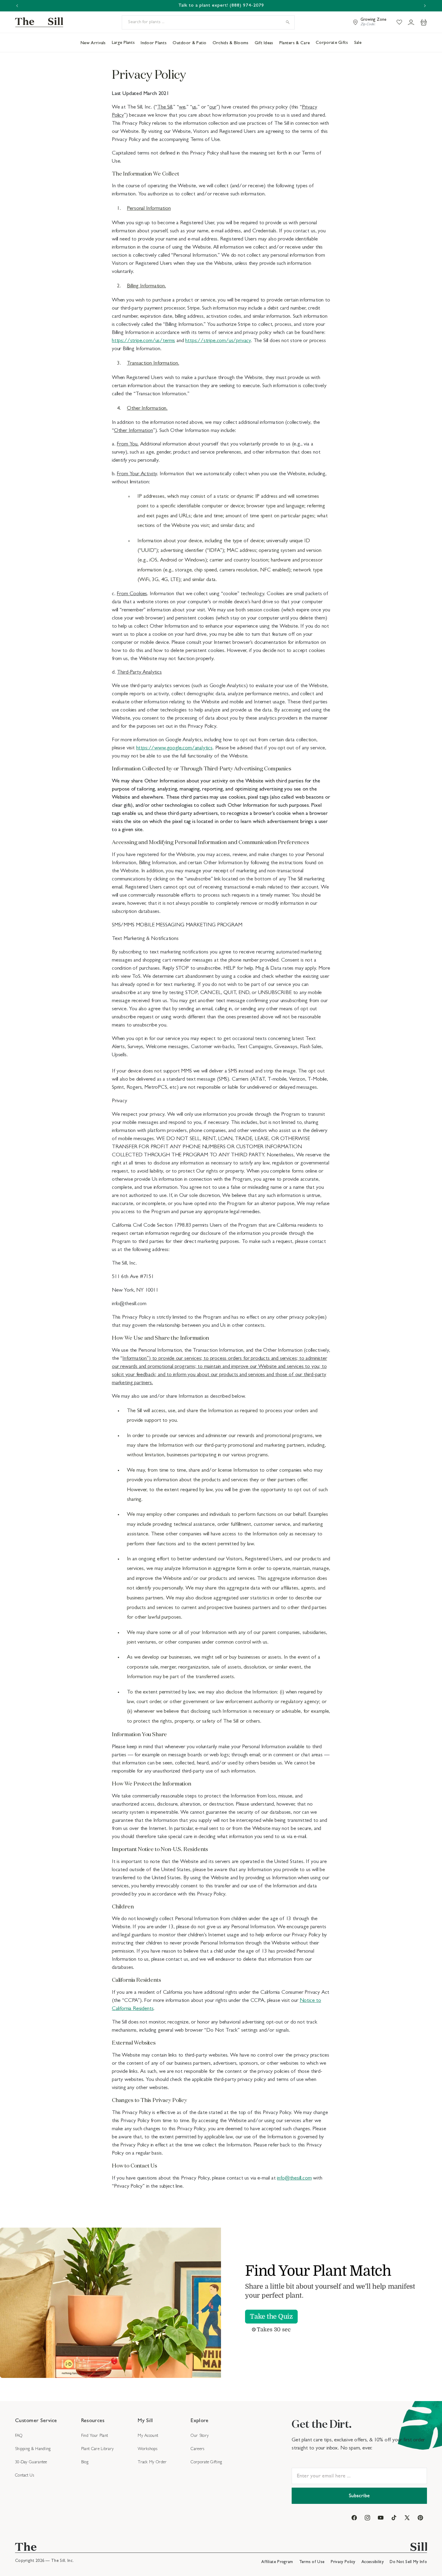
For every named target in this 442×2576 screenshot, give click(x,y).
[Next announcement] (425, 6)
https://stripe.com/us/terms (143, 341)
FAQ (19, 2436)
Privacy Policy (344, 2562)
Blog (85, 2462)
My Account (148, 2436)
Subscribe (359, 2496)
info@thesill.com (294, 2179)
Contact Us (25, 2476)
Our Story (200, 2436)
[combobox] (208, 22)
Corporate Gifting (206, 2462)
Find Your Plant (95, 2436)
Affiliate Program (278, 2562)
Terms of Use (313, 2562)
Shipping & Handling (33, 2449)
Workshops (147, 2449)
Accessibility (373, 2562)
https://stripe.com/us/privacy (218, 341)
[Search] (288, 22)
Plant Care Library (97, 2449)
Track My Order (152, 2462)
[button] (424, 22)
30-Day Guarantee (31, 2462)
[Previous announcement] (17, 6)
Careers (197, 2449)
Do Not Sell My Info (408, 2562)
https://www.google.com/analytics (174, 748)
